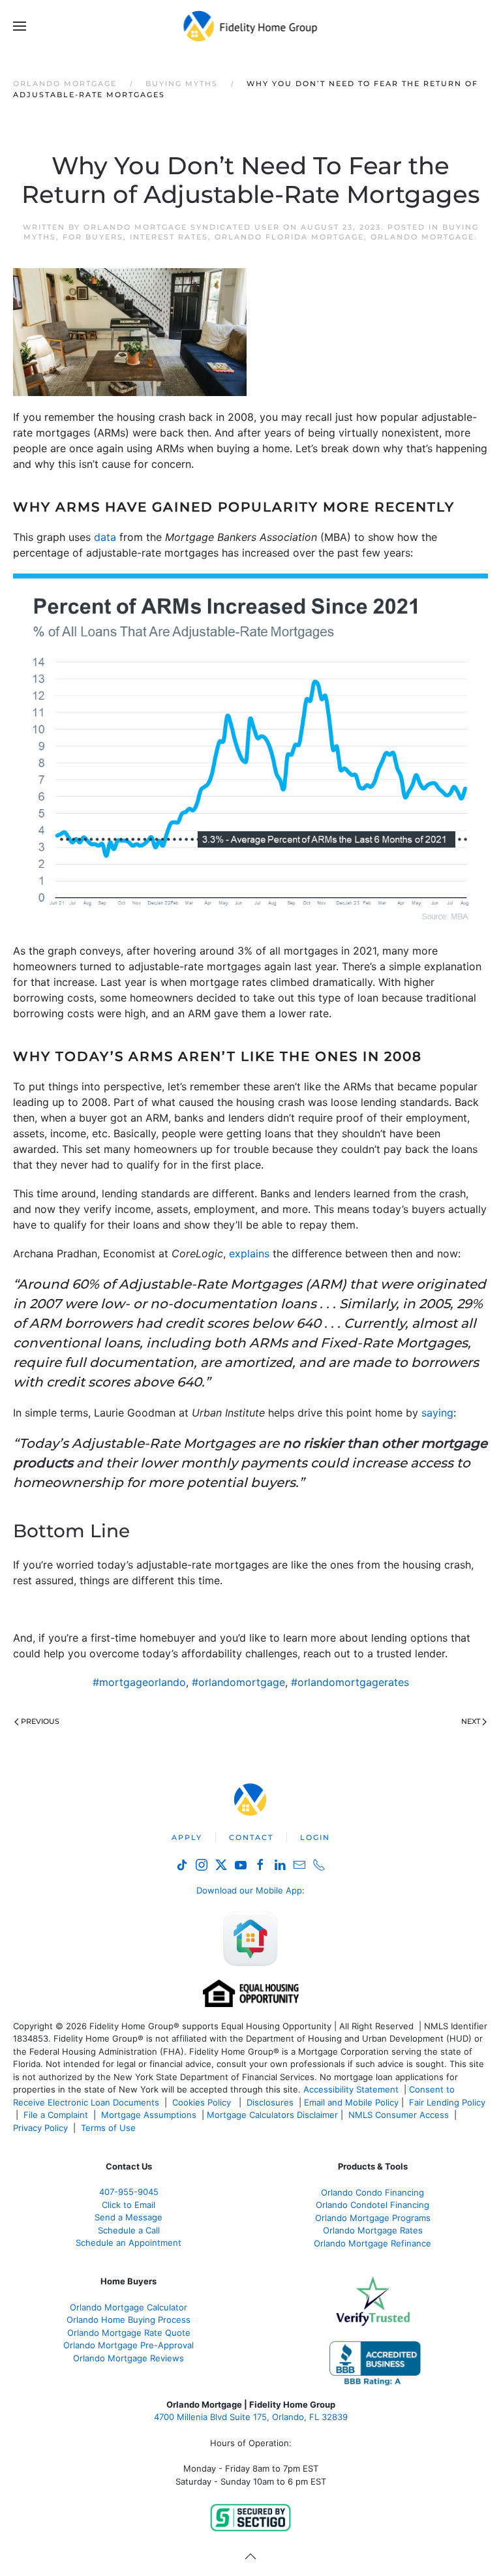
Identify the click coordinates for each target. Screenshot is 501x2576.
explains (249, 1253)
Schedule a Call (129, 2230)
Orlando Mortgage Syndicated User (182, 227)
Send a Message (129, 2217)
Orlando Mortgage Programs (373, 2218)
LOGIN (315, 1837)
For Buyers (93, 237)
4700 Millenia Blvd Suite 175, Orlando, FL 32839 (251, 2417)
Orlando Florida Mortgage (289, 237)
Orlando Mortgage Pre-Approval (129, 2345)
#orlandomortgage (238, 1682)
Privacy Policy (40, 2128)
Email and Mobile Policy (351, 2102)
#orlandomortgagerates (350, 1682)
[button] (20, 26)
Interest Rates (169, 237)
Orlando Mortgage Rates (373, 2230)
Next (471, 1721)
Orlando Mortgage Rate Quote (129, 2333)
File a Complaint (57, 2115)
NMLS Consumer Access (399, 2115)
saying (437, 1413)
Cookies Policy (203, 2102)
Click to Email (129, 2205)
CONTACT (251, 1837)
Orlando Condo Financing (372, 2192)
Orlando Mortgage (422, 237)
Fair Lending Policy (447, 2102)
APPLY (187, 1837)
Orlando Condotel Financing (372, 2205)
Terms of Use (110, 2128)
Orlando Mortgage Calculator (129, 2307)
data (105, 537)
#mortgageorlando (139, 1682)
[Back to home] (251, 26)
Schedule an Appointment (129, 2243)
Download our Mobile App (249, 1890)
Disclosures (270, 2102)
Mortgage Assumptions (149, 2115)
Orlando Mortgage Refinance (372, 2243)
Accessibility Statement (351, 2089)
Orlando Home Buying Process (129, 2320)
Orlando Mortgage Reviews (129, 2358)
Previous (40, 1721)
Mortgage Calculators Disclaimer (272, 2115)
